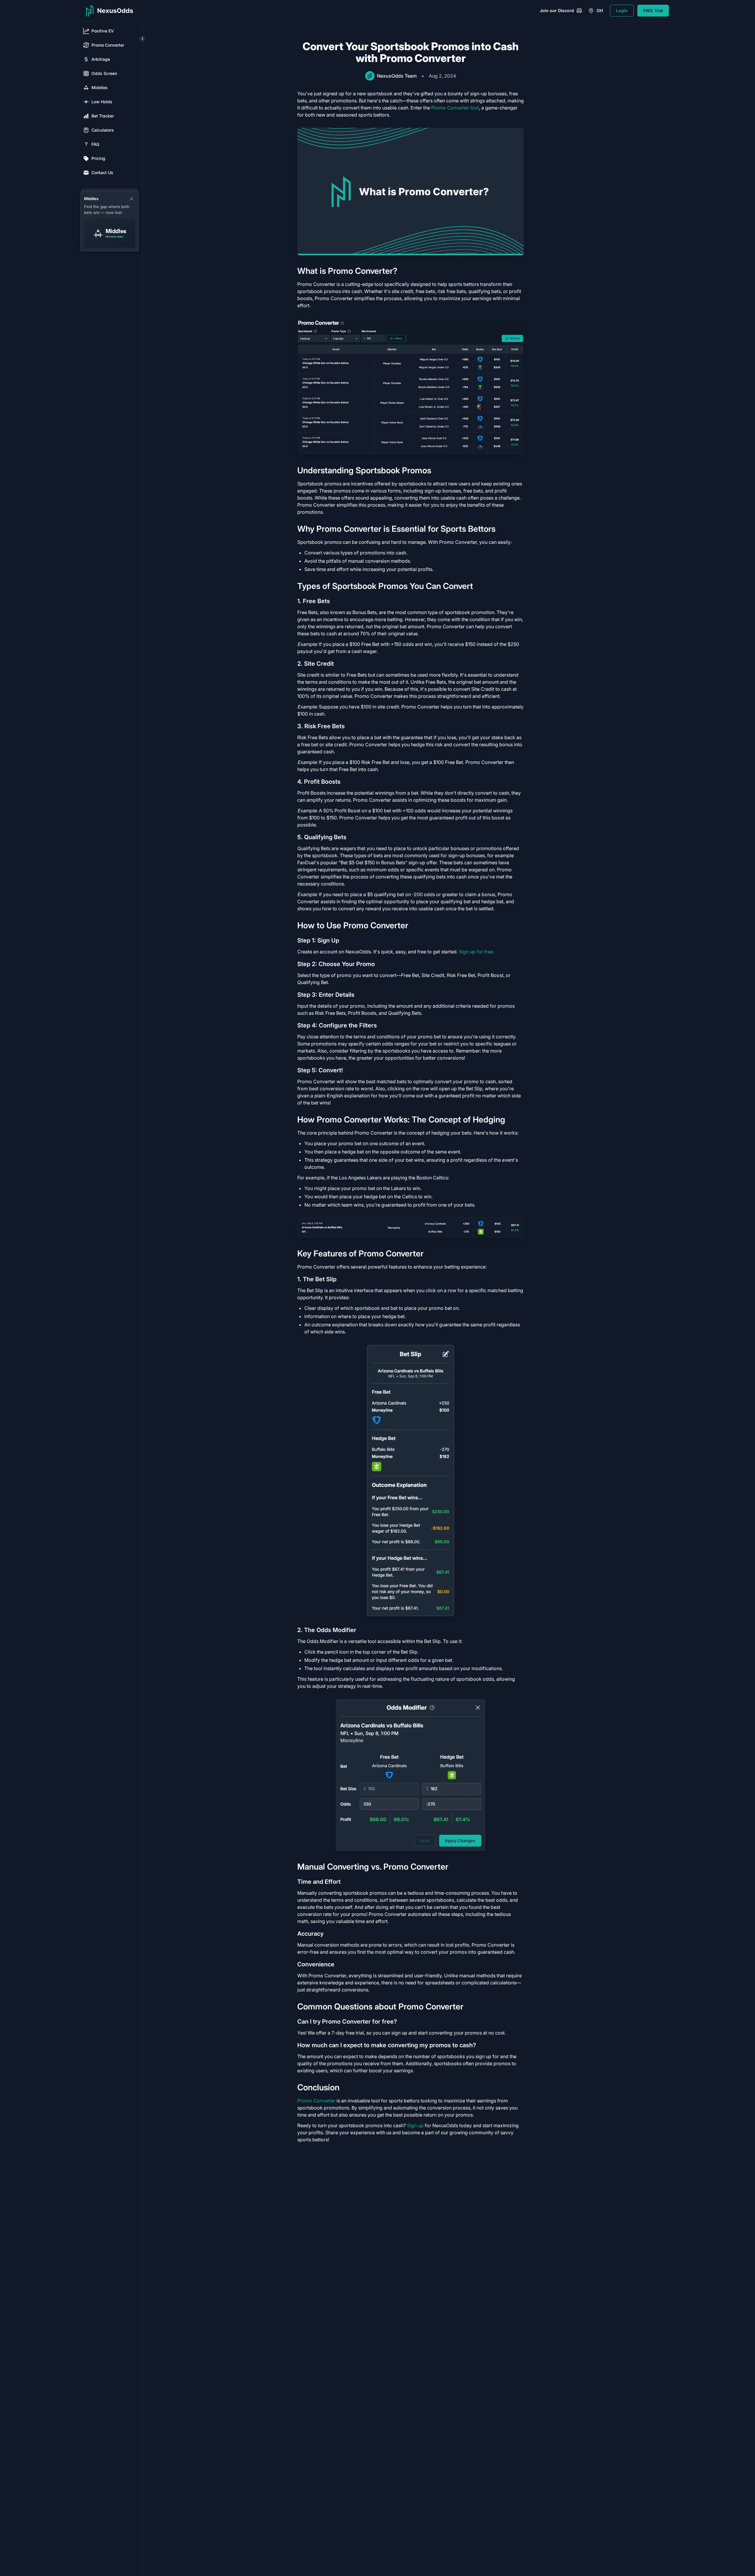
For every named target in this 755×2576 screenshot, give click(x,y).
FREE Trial (653, 10)
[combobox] (596, 11)
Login (622, 10)
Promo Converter (316, 2101)
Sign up (415, 2125)
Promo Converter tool (455, 108)
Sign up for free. (477, 952)
